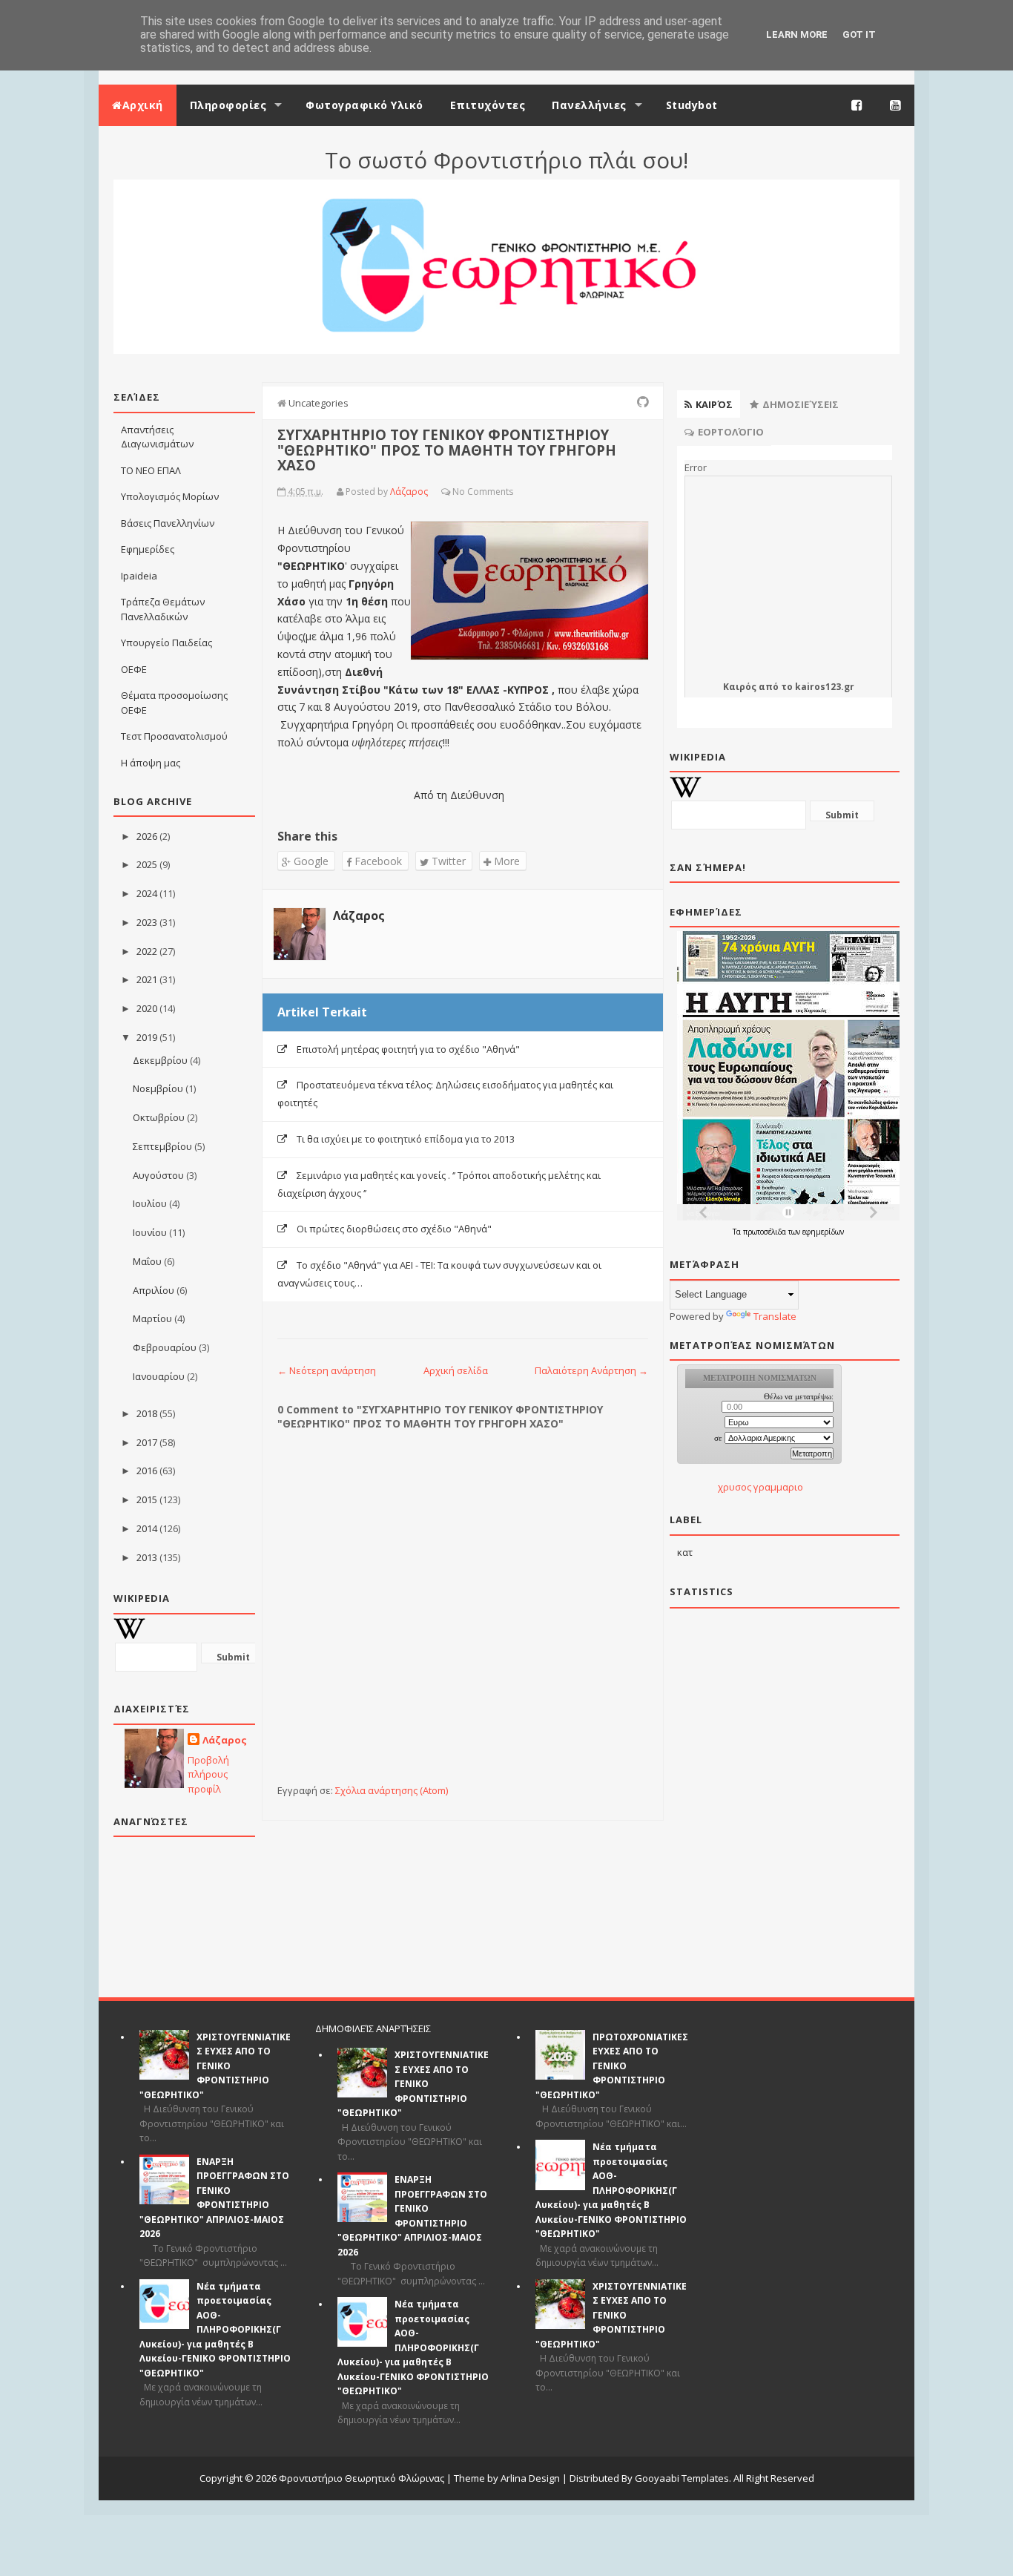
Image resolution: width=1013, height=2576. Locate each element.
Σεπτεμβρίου (162, 1146)
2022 (147, 951)
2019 (147, 1037)
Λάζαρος (225, 1740)
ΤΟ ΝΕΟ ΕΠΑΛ (151, 470)
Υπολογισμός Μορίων (170, 496)
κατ (685, 1552)
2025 (147, 864)
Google (310, 861)
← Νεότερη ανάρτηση (327, 1370)
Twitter (447, 861)
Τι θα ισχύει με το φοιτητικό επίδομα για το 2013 (406, 1139)
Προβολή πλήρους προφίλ (208, 1774)
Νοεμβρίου (158, 1088)
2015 (147, 1499)
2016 (147, 1471)
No (459, 492)
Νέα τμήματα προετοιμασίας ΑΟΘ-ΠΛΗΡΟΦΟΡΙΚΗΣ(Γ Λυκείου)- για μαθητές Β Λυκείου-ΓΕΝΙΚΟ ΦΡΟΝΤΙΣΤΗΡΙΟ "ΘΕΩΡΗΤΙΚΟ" (215, 2330)
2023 (147, 922)
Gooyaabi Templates (682, 2478)
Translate (775, 1316)
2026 (147, 836)
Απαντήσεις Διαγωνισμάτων (157, 437)
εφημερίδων (823, 1232)
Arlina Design (530, 2478)
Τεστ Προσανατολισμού (174, 736)
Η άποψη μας (151, 763)
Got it (859, 34)
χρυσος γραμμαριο (760, 1487)
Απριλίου (154, 1290)
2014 (147, 1528)
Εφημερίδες (148, 549)
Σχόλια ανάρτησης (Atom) (392, 1790)
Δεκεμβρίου (160, 1060)
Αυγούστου (158, 1175)
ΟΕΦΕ (134, 669)
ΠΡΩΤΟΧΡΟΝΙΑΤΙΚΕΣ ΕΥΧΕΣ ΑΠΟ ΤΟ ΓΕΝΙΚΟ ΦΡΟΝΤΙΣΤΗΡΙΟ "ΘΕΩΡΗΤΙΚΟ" (612, 2066)
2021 (147, 979)
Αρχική (143, 105)
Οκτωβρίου (159, 1117)
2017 (147, 1442)
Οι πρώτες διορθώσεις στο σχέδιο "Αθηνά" (394, 1229)
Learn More (797, 34)
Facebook (377, 861)
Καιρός (740, 687)
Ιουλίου (150, 1203)
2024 (147, 893)
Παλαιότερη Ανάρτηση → (591, 1370)
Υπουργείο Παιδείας (166, 643)
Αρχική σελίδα (456, 1370)
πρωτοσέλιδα (766, 1232)
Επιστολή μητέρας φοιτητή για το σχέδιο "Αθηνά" (408, 1049)
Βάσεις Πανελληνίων (168, 523)
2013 (147, 1557)
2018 (147, 1413)
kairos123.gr (825, 687)
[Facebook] (857, 105)
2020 (147, 1008)
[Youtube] (896, 105)
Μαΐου (147, 1261)
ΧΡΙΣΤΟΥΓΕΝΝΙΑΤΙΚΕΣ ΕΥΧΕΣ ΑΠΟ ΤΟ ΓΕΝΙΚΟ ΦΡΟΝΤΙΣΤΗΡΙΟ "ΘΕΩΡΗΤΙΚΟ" (215, 2066)
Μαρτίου (152, 1318)
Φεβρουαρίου (165, 1347)
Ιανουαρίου (159, 1376)
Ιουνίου (150, 1232)
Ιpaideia (139, 576)
